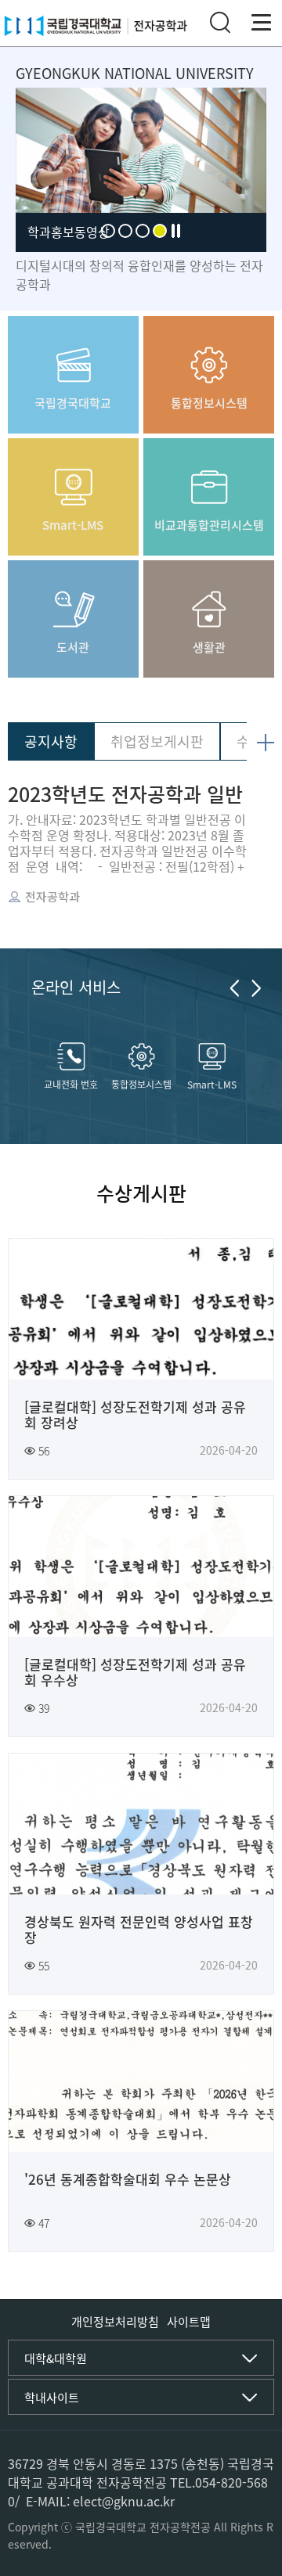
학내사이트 (52, 2398)
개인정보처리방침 (115, 2322)
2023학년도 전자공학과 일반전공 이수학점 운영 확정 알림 (127, 794)
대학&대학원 (56, 2358)
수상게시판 (141, 1193)
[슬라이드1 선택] (108, 231)
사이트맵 (189, 2322)
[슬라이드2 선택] (125, 231)
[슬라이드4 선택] (160, 231)
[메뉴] (262, 23)
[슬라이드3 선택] (143, 231)
